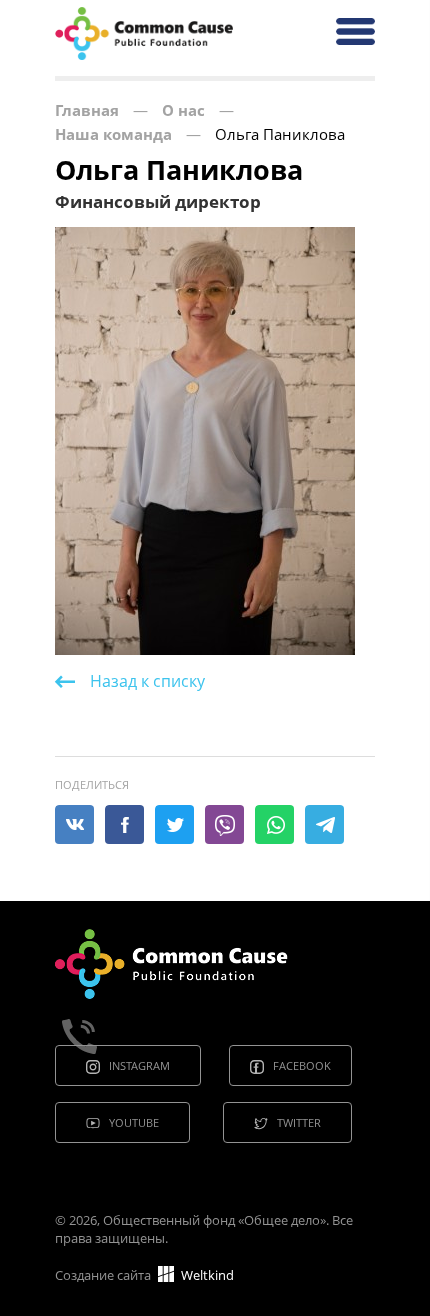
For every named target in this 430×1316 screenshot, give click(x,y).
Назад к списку (147, 681)
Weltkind (206, 1275)
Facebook (302, 1065)
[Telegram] (325, 825)
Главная (87, 110)
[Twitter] (175, 825)
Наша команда (113, 134)
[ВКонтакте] (75, 825)
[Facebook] (125, 825)
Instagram (139, 1065)
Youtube (134, 1122)
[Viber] (225, 825)
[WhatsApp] (275, 825)
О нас (183, 110)
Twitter (299, 1122)
